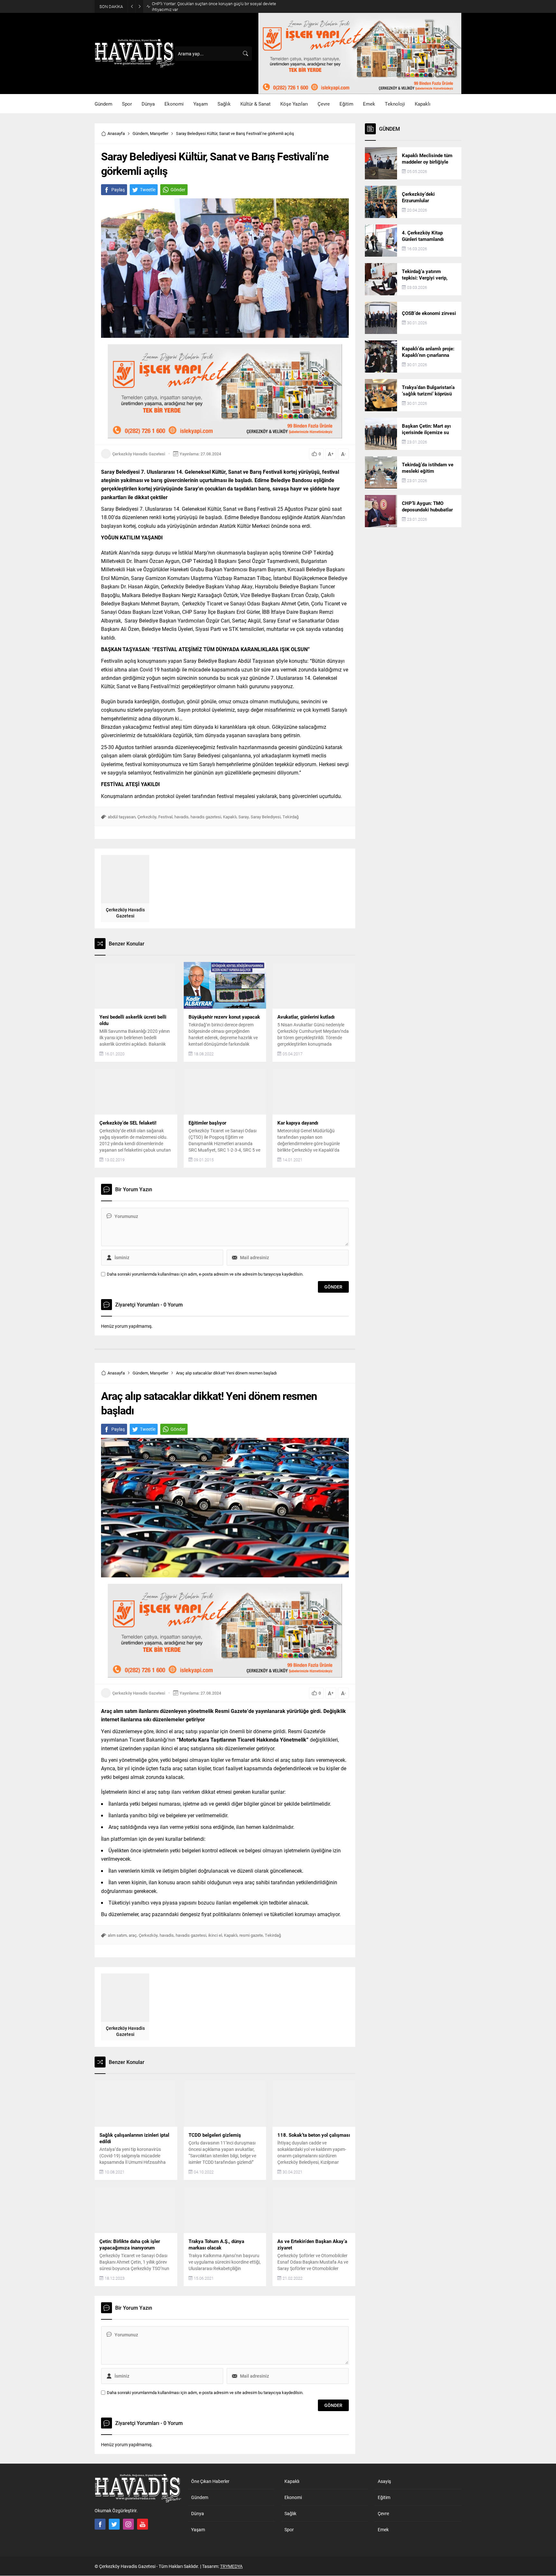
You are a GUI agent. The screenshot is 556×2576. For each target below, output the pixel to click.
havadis (181, 817)
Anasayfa (116, 133)
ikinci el (215, 1935)
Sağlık (290, 2513)
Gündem (140, 133)
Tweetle (148, 190)
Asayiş (384, 2481)
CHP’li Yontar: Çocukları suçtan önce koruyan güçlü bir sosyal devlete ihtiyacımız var (214, 6)
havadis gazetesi (206, 817)
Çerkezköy (147, 817)
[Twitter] (114, 2524)
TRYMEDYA (231, 2566)
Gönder (178, 190)
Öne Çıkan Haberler (210, 2481)
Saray (244, 817)
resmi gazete (251, 1935)
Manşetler (159, 133)
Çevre (383, 2513)
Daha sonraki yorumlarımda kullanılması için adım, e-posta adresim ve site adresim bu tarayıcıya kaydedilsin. (205, 1274)
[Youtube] (143, 2524)
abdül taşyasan (122, 817)
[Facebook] (100, 2524)
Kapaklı (230, 817)
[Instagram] (128, 2524)
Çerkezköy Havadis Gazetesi (139, 454)
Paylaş (118, 190)
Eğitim (384, 2497)
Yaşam (198, 2529)
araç (133, 1935)
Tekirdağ (291, 817)
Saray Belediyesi (266, 817)
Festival (165, 817)
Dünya (198, 2513)
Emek (383, 2529)
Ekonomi (293, 2497)
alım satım (117, 1935)
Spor (289, 2529)
